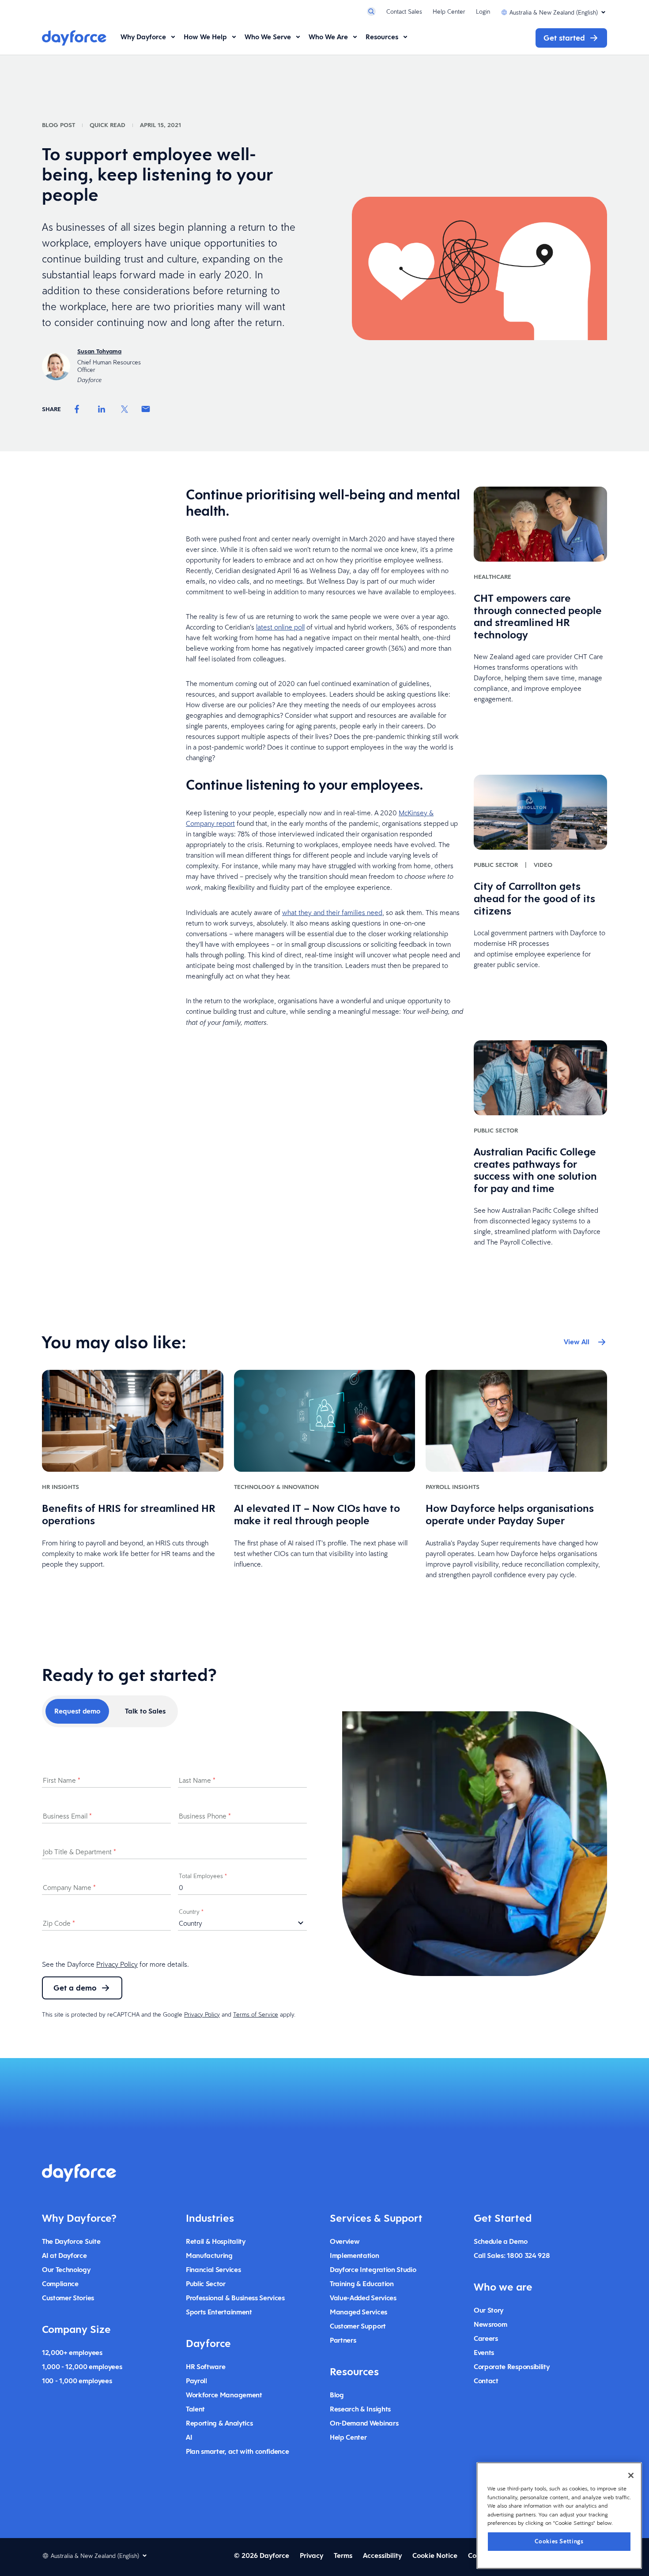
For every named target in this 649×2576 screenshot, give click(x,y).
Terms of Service (256, 2014)
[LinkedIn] (102, 409)
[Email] (146, 409)
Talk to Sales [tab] (145, 1711)
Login (483, 11)
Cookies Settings (559, 2541)
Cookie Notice (435, 2555)
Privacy (311, 2555)
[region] (559, 2516)
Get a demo (75, 1988)
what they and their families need (332, 912)
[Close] (631, 2475)
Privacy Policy (117, 1964)
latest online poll (280, 627)
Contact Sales (404, 11)
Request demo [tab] (77, 1711)
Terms (343, 2555)
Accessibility (382, 2555)
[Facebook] (77, 409)
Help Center (449, 11)
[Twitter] (125, 409)
